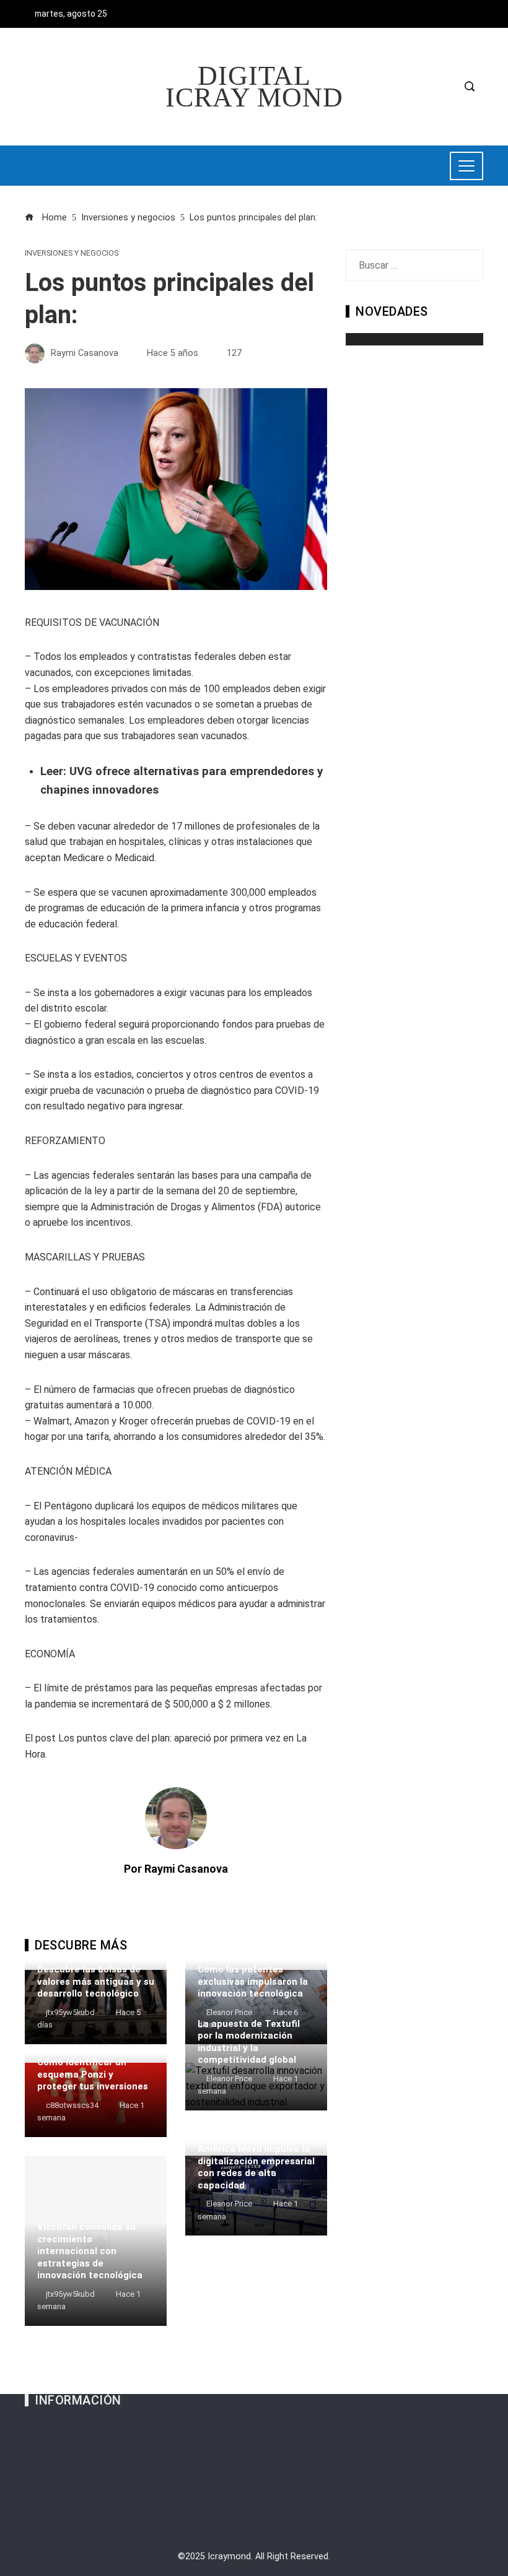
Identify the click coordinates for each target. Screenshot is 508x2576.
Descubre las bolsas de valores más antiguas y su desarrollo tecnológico (96, 1981)
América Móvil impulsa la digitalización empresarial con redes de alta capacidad (256, 2167)
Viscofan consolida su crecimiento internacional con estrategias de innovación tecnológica (90, 2251)
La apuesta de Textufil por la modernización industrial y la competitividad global (249, 2042)
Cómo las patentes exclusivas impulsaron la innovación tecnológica (253, 1981)
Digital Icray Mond (254, 87)
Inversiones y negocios (72, 254)
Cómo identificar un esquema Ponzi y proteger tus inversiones (93, 2074)
